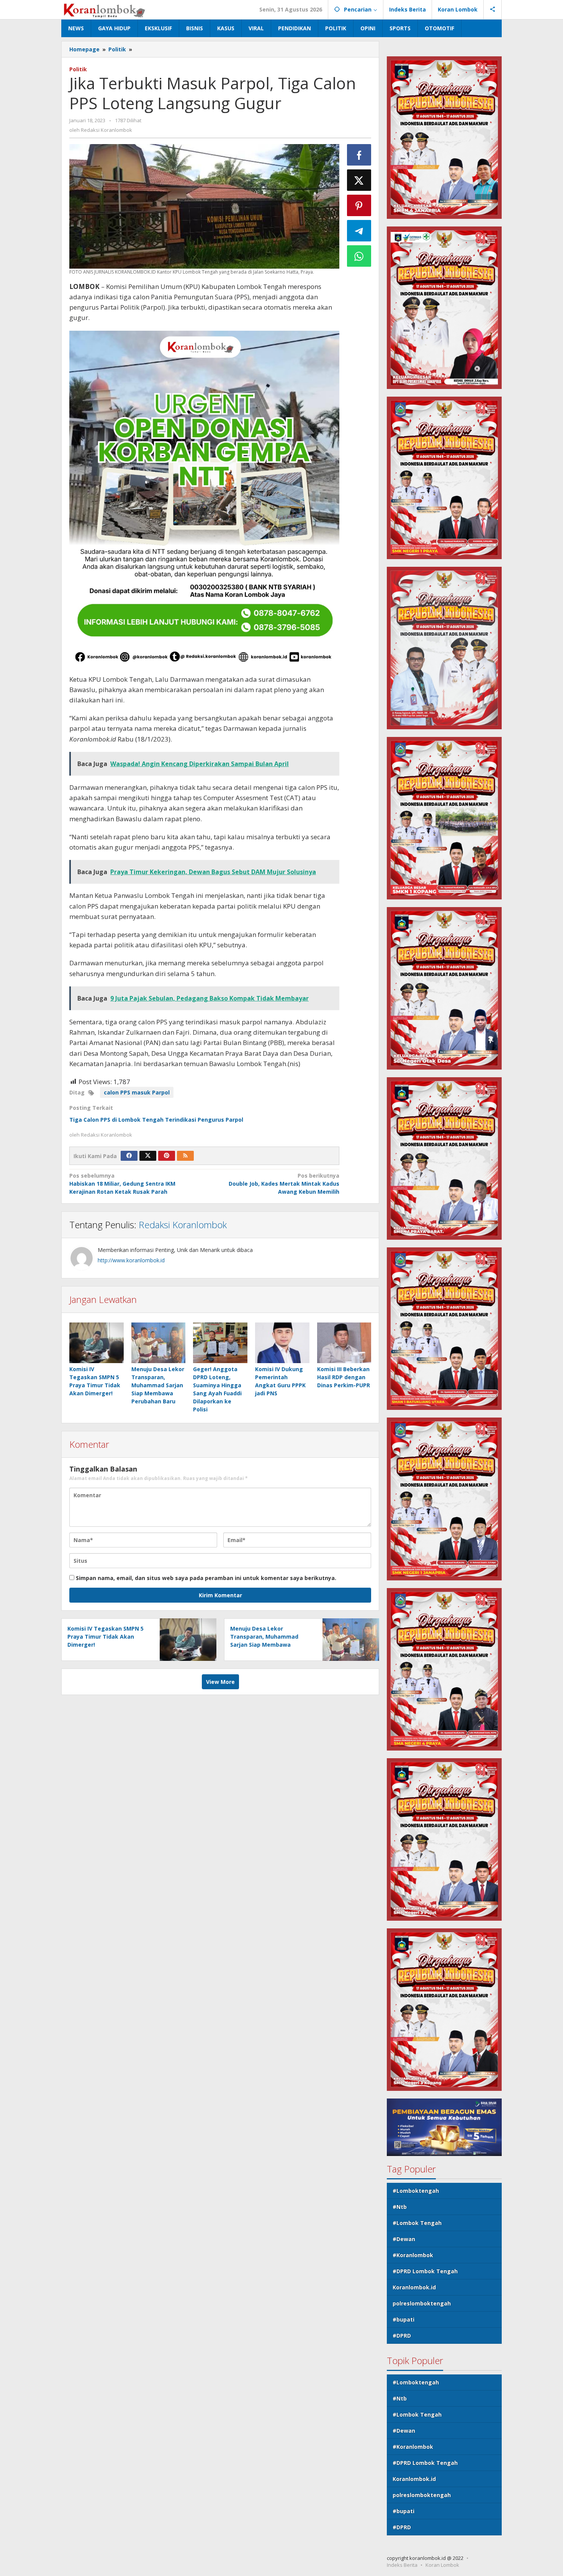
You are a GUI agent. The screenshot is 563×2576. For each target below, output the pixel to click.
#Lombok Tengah (417, 2223)
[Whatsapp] (359, 256)
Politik (78, 69)
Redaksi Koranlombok (183, 1225)
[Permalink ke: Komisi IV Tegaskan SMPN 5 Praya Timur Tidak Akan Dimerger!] (97, 1343)
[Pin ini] (359, 205)
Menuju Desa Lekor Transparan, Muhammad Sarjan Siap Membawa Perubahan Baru (158, 1385)
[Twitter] (148, 1156)
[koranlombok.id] (105, 9)
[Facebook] (129, 1156)
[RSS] (185, 1156)
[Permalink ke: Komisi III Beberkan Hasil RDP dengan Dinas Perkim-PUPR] (344, 1343)
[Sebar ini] (359, 155)
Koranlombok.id (414, 2287)
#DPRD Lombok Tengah (425, 2271)
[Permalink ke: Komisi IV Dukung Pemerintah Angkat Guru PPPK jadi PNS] (282, 1343)
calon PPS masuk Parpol (137, 1092)
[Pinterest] (167, 1156)
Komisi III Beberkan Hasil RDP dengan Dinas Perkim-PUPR (344, 1377)
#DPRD (402, 2336)
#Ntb (400, 2207)
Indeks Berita (402, 2565)
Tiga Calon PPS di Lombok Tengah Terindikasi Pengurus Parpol (156, 1120)
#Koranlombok (413, 2255)
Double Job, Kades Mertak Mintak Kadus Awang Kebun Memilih (284, 1184)
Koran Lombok (442, 2565)
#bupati (403, 2319)
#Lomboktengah (416, 2191)
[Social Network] (493, 10)
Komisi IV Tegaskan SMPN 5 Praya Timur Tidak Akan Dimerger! (106, 1637)
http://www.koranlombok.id (131, 1260)
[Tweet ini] (359, 180)
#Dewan (404, 2239)
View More (220, 1682)
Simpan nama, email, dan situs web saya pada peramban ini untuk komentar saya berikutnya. (206, 1578)
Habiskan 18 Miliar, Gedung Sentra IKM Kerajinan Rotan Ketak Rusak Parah (122, 1184)
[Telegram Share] (359, 231)
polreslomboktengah (422, 2303)
